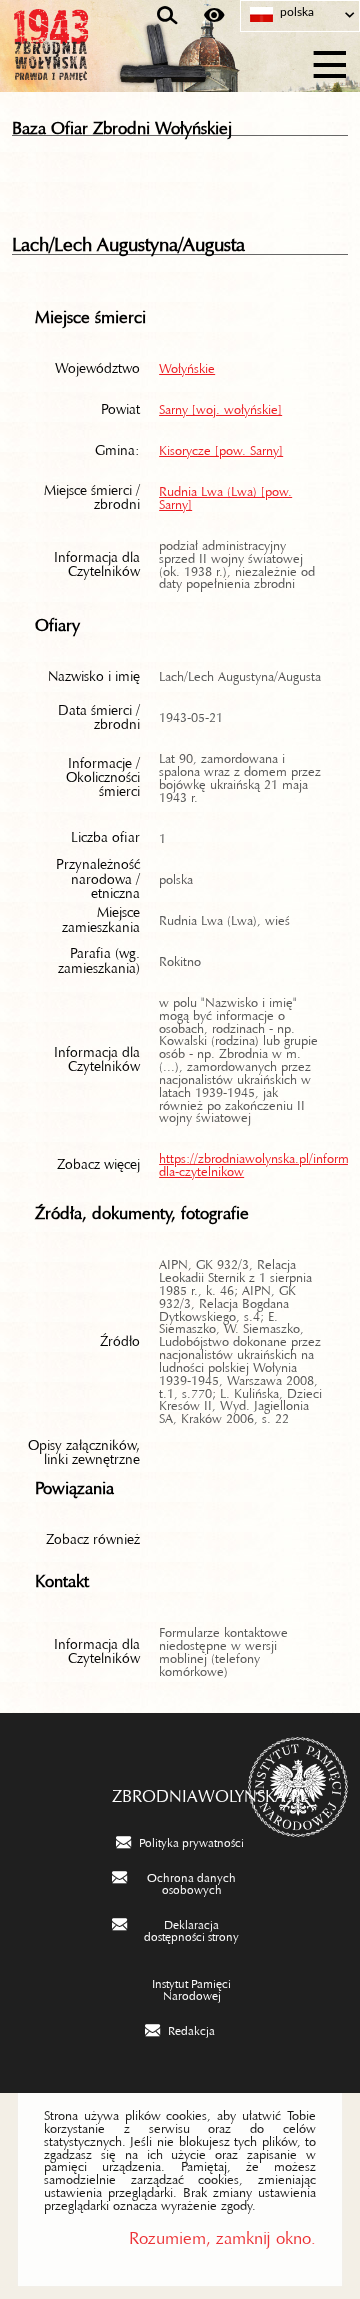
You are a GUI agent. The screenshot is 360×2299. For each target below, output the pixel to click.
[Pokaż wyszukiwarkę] (167, 16)
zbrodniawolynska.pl (180, 1791)
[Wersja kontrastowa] (214, 16)
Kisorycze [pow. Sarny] (221, 447)
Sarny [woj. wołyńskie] (220, 406)
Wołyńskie (187, 365)
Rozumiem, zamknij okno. (222, 2233)
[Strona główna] (110, 62)
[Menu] (330, 61)
